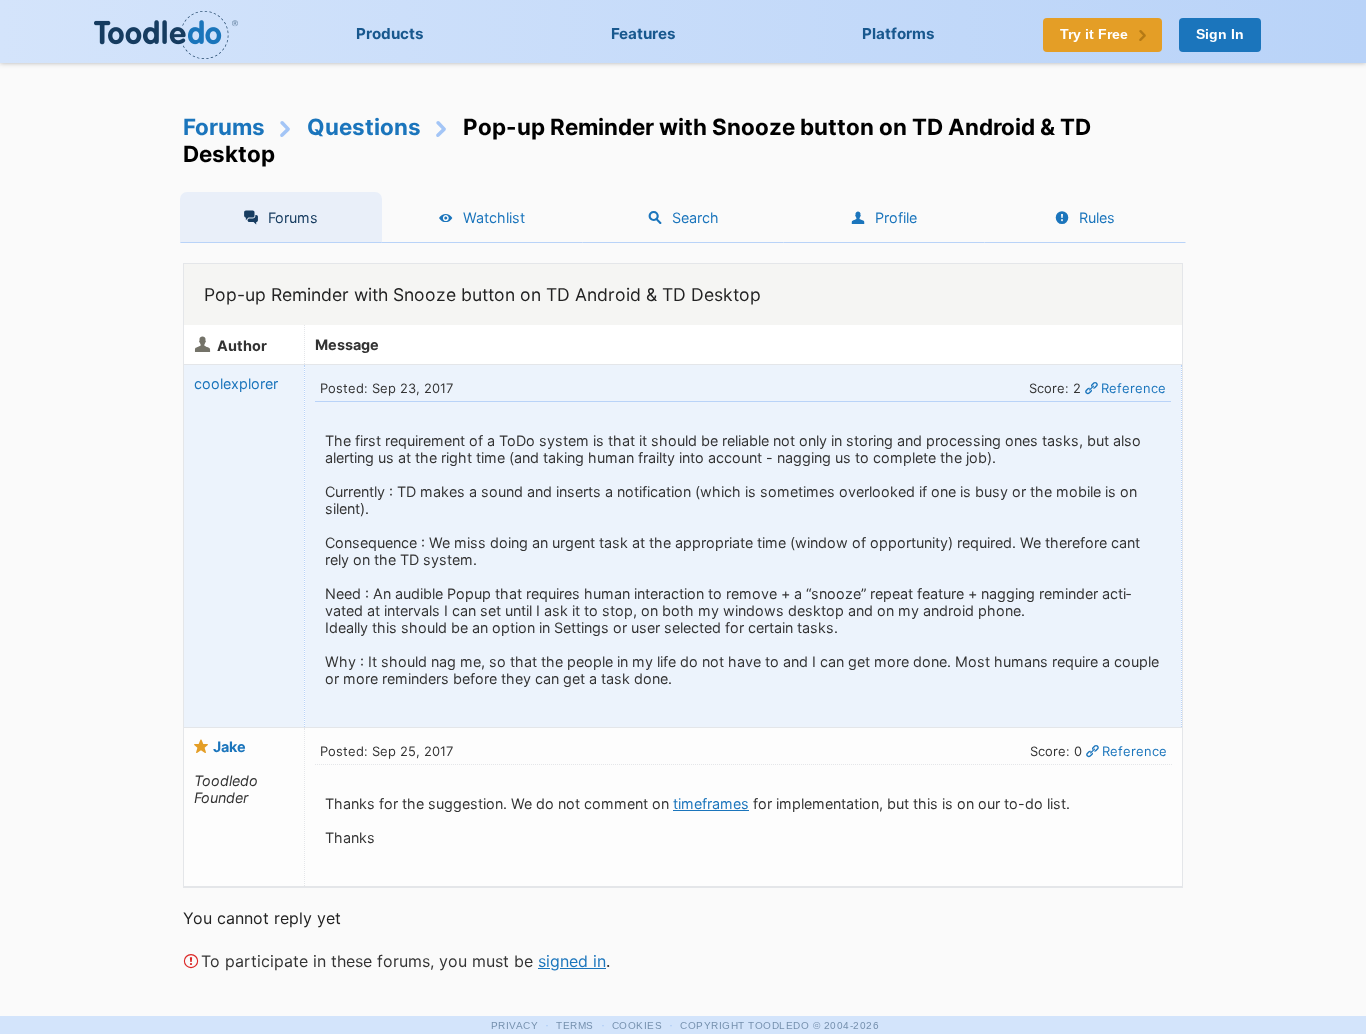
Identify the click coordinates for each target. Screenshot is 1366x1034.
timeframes (711, 803)
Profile (896, 217)
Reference (1133, 388)
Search (695, 217)
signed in (572, 961)
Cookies (637, 1025)
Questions (364, 126)
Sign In (1220, 34)
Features (643, 33)
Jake (229, 746)
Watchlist (494, 217)
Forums (224, 126)
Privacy (515, 1025)
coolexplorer (236, 383)
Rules (1097, 217)
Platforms (898, 33)
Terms (575, 1025)
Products (390, 33)
